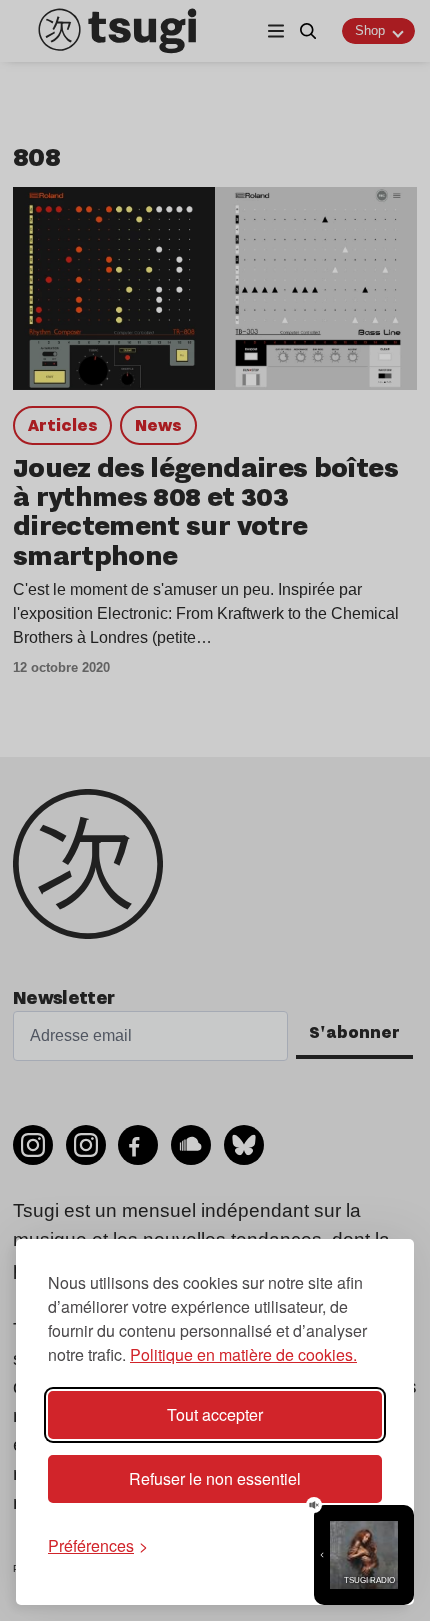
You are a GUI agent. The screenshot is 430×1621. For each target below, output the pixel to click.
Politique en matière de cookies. (243, 1354)
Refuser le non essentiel (215, 1478)
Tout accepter (215, 1414)
